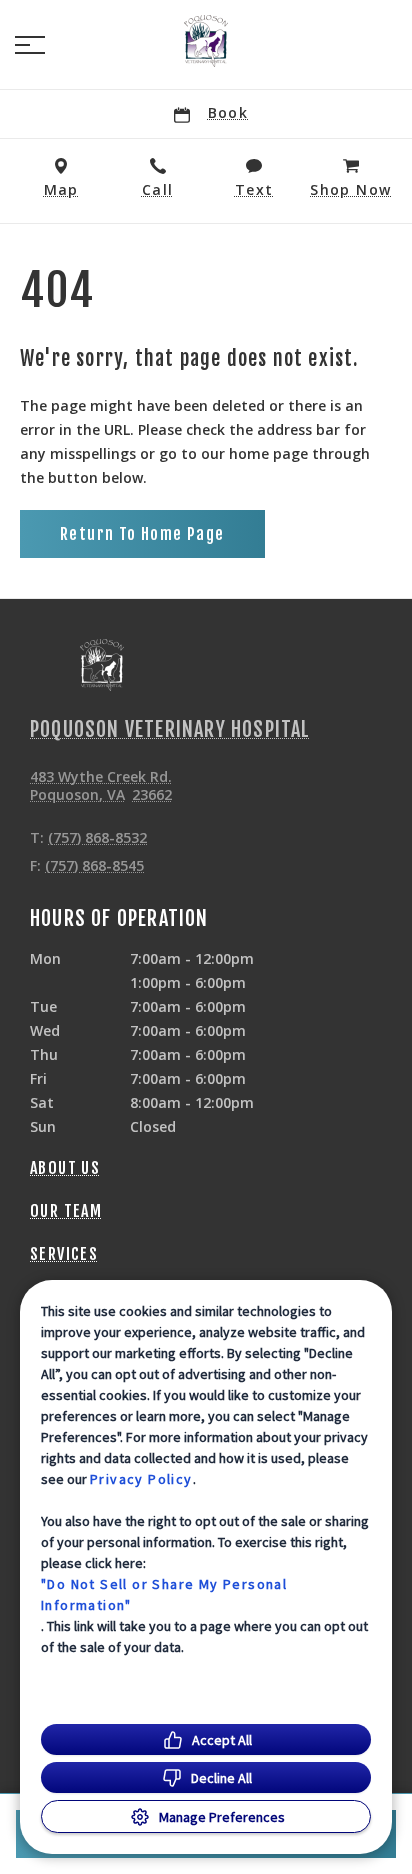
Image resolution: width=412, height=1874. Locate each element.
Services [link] (64, 1254)
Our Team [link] (66, 1211)
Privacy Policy (141, 1479)
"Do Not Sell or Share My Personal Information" (164, 1594)
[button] (30, 45)
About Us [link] (65, 1168)
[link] (206, 41)
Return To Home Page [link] (142, 534)
